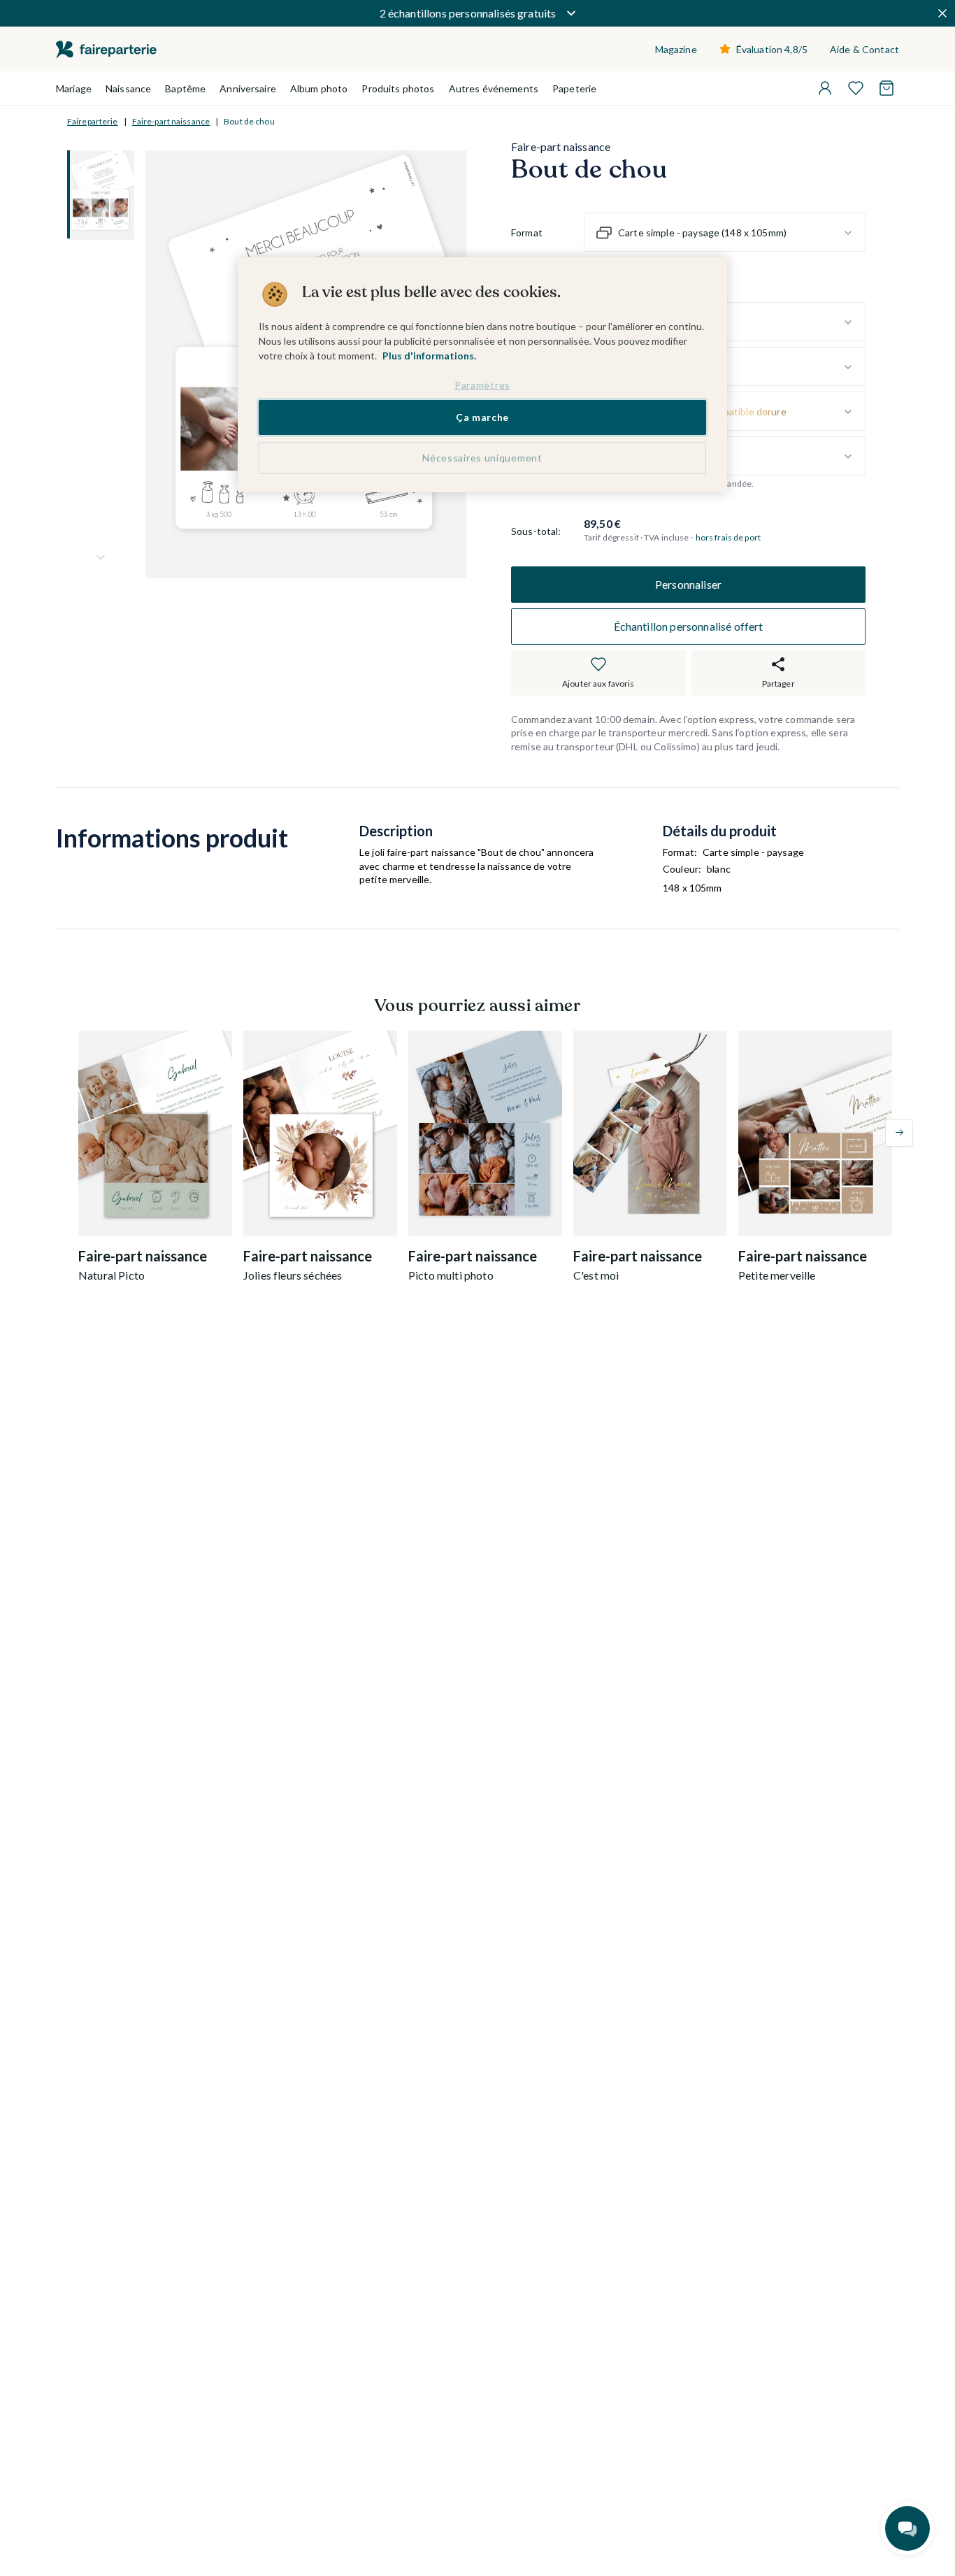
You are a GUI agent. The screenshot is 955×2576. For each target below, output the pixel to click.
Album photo (319, 88)
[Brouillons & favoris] (856, 88)
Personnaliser (688, 584)
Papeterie (574, 88)
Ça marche (482, 418)
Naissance (128, 88)
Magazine (676, 49)
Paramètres (482, 385)
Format (527, 232)
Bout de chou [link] (249, 121)
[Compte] (825, 88)
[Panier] (886, 88)
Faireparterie (93, 121)
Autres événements (494, 88)
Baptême (185, 88)
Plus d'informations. (429, 356)
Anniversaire (248, 88)
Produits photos (398, 88)
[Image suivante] (101, 557)
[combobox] (725, 233)
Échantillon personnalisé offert (689, 626)
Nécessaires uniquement (482, 458)
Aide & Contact (864, 49)
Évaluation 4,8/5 (772, 49)
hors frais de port (728, 538)
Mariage (74, 88)
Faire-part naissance (171, 121)
